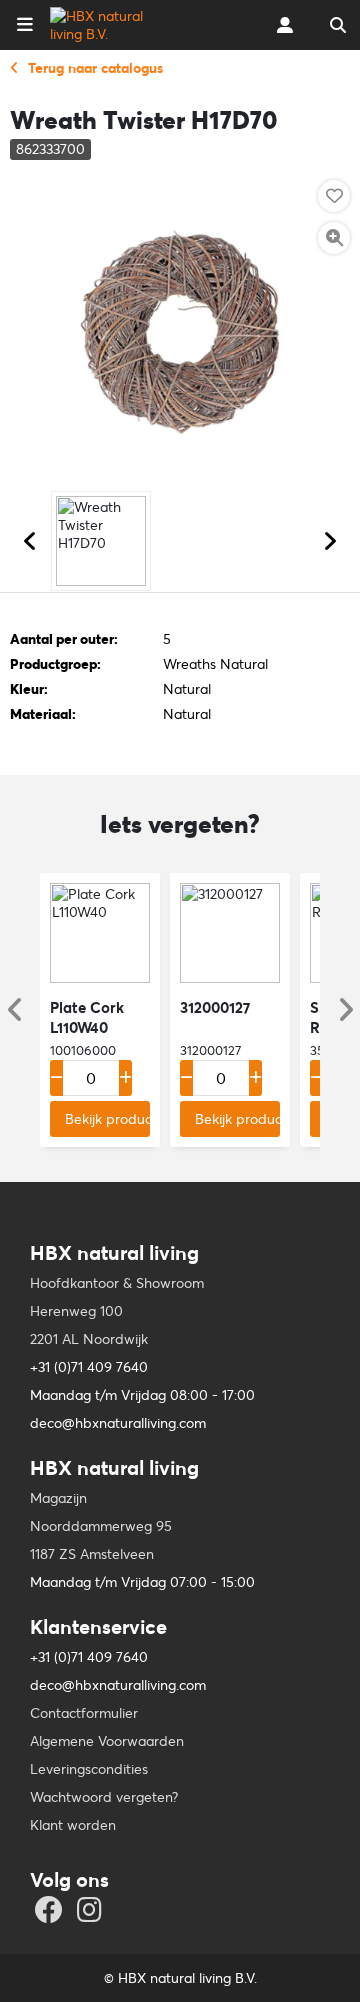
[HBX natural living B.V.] (113, 25)
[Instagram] (92, 1915)
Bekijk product (107, 1119)
